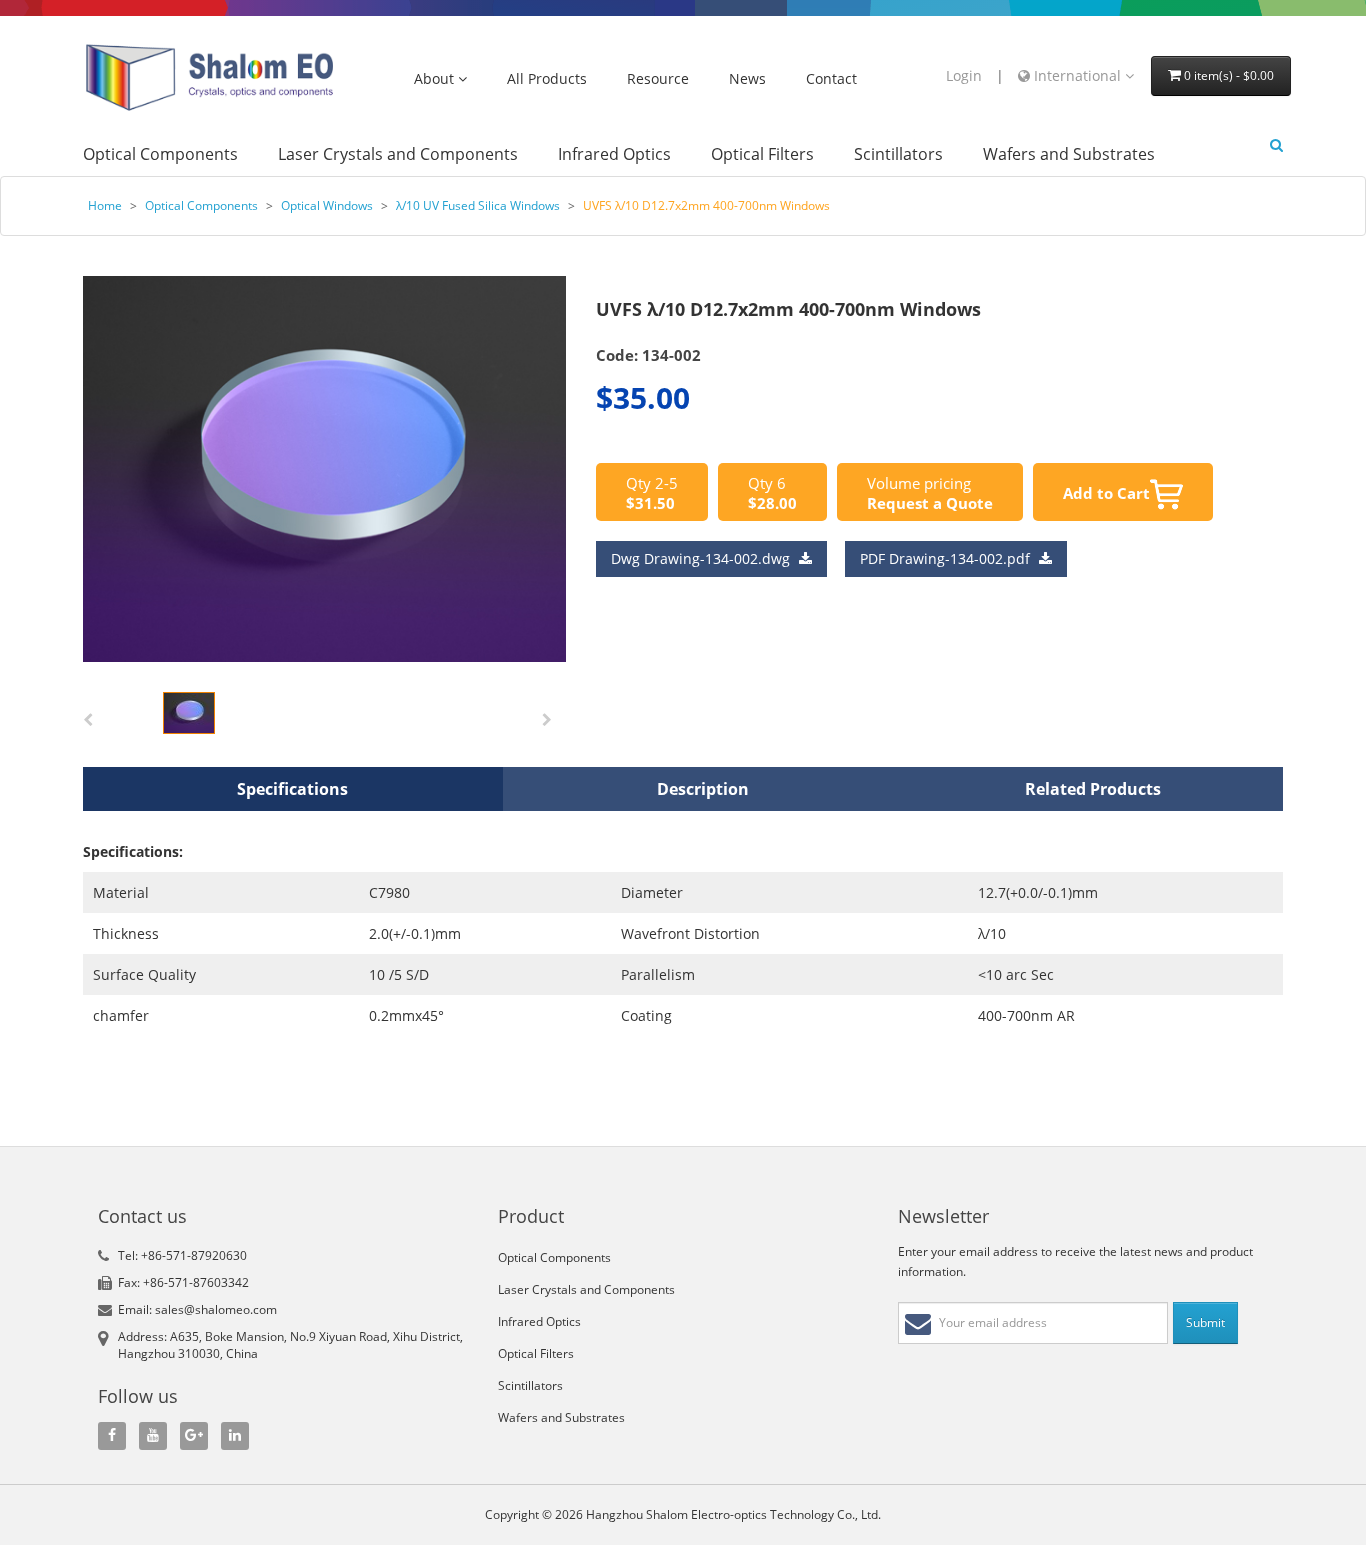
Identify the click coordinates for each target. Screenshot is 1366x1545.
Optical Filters (762, 154)
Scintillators (898, 154)
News (747, 79)
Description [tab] (703, 789)
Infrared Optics (614, 154)
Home (105, 205)
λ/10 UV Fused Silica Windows (478, 205)
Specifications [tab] (292, 789)
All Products (547, 79)
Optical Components (160, 154)
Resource (658, 79)
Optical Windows (327, 205)
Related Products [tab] (1093, 789)
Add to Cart (1106, 493)
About (436, 79)
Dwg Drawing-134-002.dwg (702, 558)
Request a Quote (930, 503)
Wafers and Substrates (1069, 154)
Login (964, 75)
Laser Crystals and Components (398, 154)
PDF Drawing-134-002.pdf (947, 558)
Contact (831, 79)
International (1077, 75)
